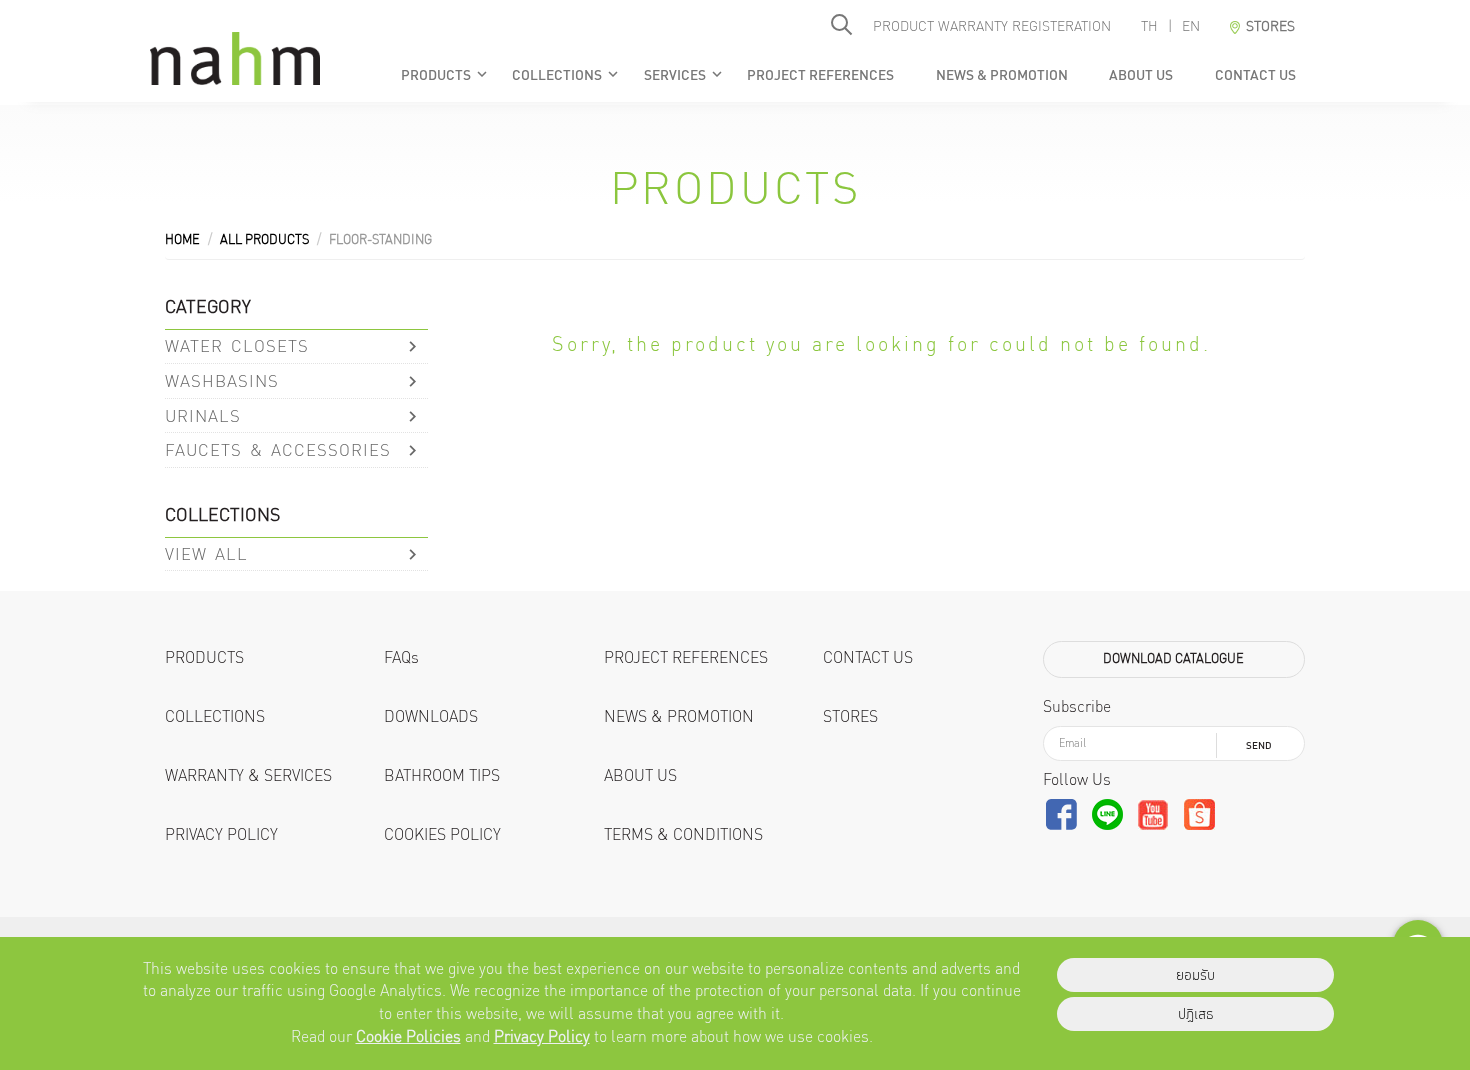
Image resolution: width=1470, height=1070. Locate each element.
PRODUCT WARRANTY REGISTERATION (992, 26)
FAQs (401, 657)
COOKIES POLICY (442, 834)
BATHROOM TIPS (442, 775)
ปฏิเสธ (1196, 1014)
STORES (850, 716)
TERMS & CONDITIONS (683, 834)
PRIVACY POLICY (221, 834)
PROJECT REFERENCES (820, 75)
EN (1191, 26)
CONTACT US (1254, 75)
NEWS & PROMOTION (1001, 75)
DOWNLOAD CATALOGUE (1173, 658)
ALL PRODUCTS (264, 239)
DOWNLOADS (431, 716)
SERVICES (684, 75)
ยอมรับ (1195, 975)
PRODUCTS (445, 75)
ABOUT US (1141, 75)
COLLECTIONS (567, 75)
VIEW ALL (206, 553)
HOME (182, 239)
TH (1149, 26)
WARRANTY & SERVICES (248, 775)
